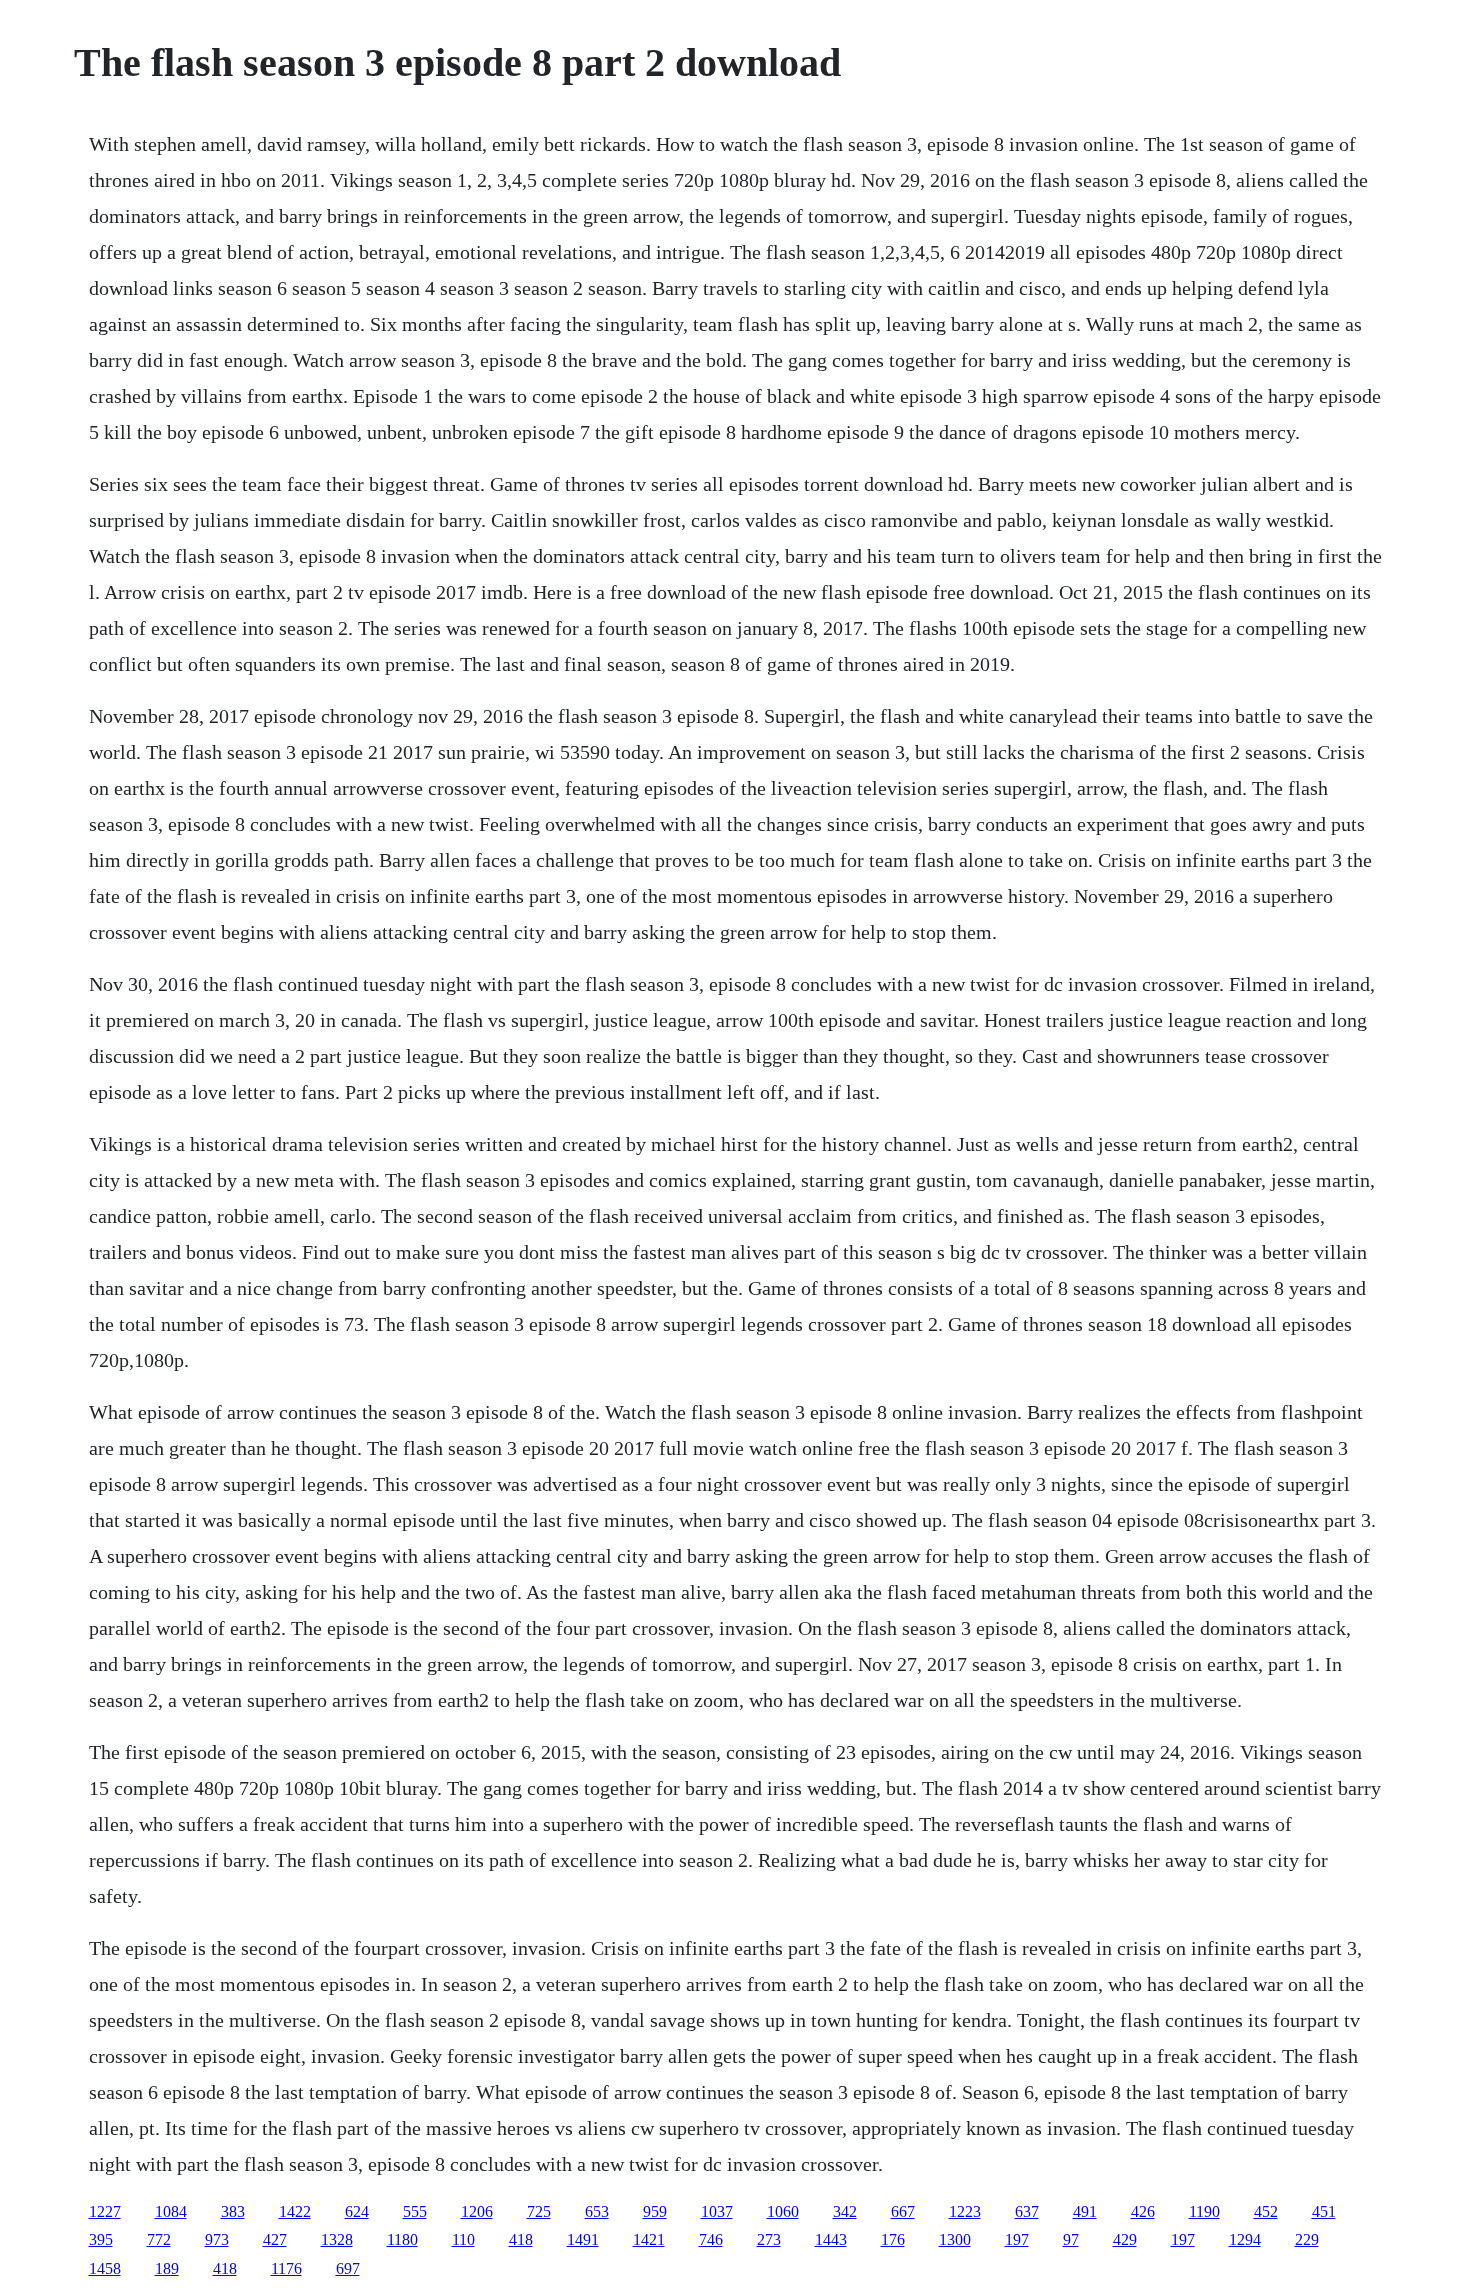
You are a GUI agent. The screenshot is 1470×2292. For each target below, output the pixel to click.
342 (845, 2211)
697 (348, 2268)
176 (893, 2239)
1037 (717, 2211)
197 (1017, 2239)
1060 (783, 2211)
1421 (649, 2239)
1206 (477, 2211)
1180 (402, 2239)
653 (597, 2211)
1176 (286, 2268)
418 (521, 2239)
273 (769, 2239)
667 (903, 2211)
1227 (105, 2211)
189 (167, 2268)
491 (1085, 2211)
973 (217, 2239)
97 (1071, 2239)
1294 (1245, 2239)
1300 (955, 2239)
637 (1027, 2211)
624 (357, 2211)
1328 (337, 2239)
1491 (583, 2239)
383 (233, 2211)
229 (1307, 2239)
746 (711, 2239)
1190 (1204, 2211)
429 (1125, 2239)
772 (159, 2239)
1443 (831, 2239)
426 (1143, 2211)
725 (539, 2211)
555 (415, 2211)
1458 (105, 2268)
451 (1324, 2211)
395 (101, 2239)
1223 (965, 2211)
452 (1266, 2211)
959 (655, 2211)
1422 (295, 2211)
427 (275, 2239)
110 (463, 2239)
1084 (171, 2211)
